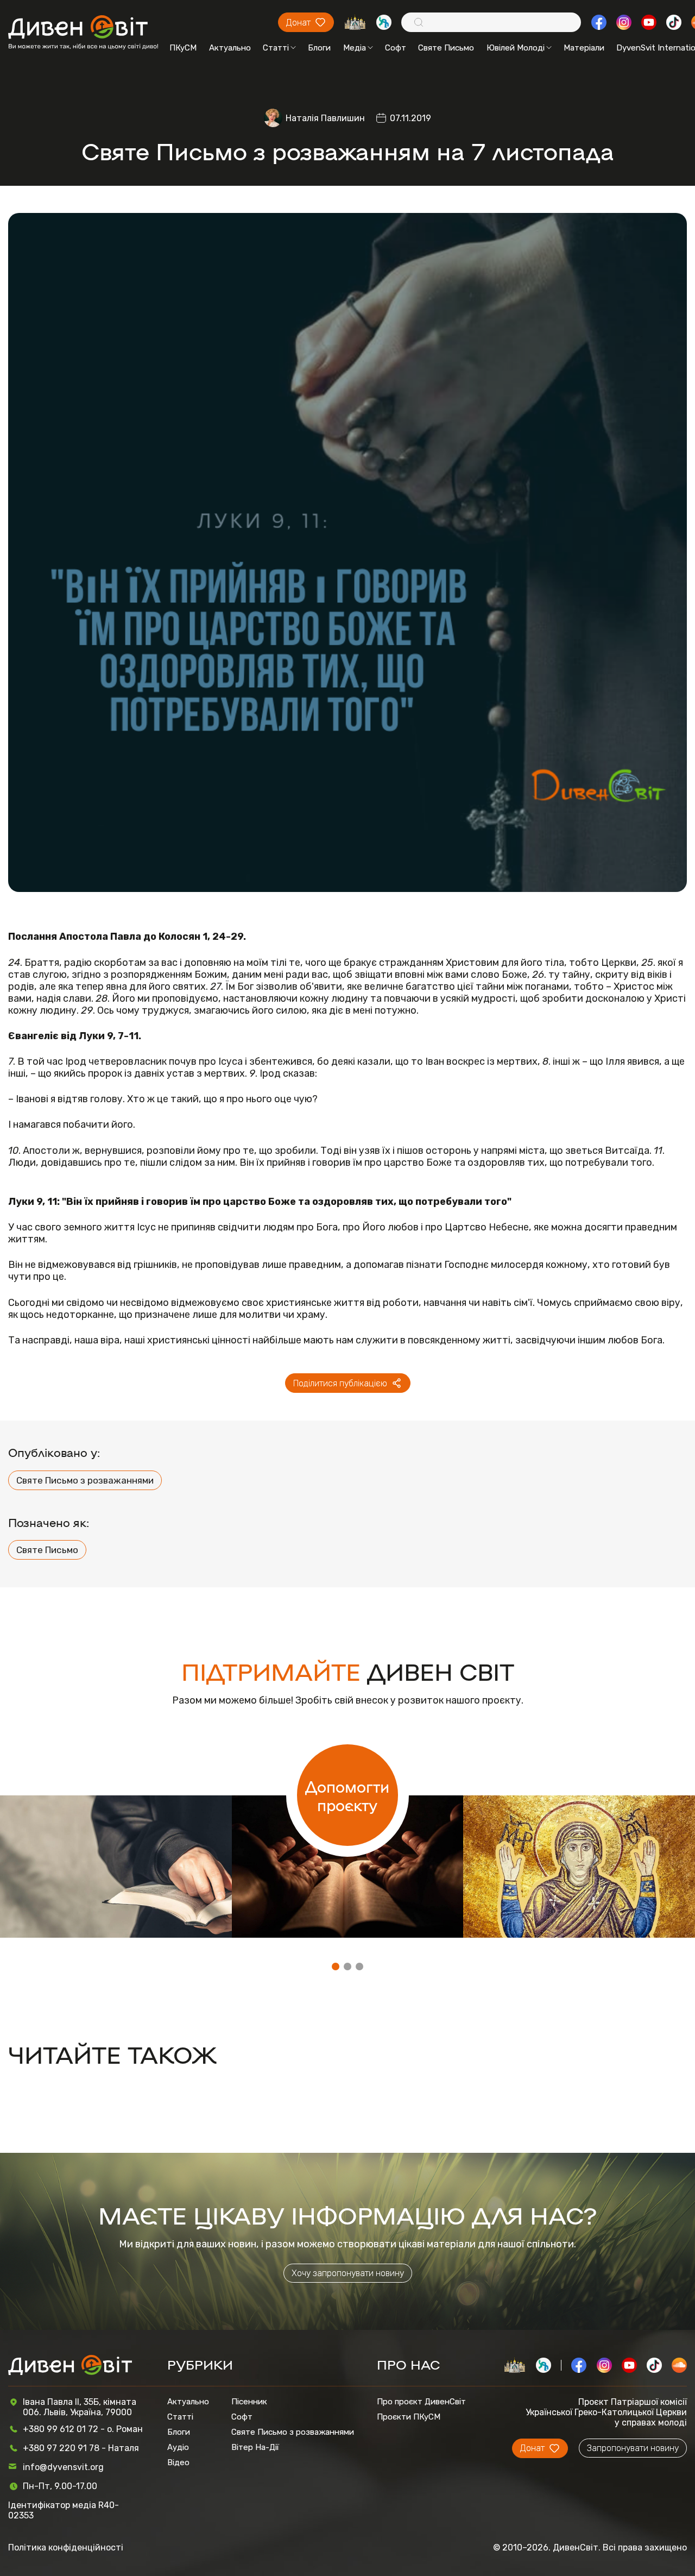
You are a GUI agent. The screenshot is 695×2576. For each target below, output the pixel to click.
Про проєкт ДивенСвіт (421, 2402)
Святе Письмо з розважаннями (85, 1480)
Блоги (319, 48)
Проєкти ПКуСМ (409, 2417)
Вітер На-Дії (255, 2447)
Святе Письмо (446, 48)
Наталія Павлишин (325, 118)
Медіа (355, 48)
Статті (276, 48)
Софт (396, 48)
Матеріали (584, 48)
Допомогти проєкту (347, 1795)
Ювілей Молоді (516, 48)
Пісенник (249, 2402)
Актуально (230, 48)
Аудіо (178, 2447)
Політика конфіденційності (66, 2547)
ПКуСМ (183, 48)
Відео (178, 2462)
